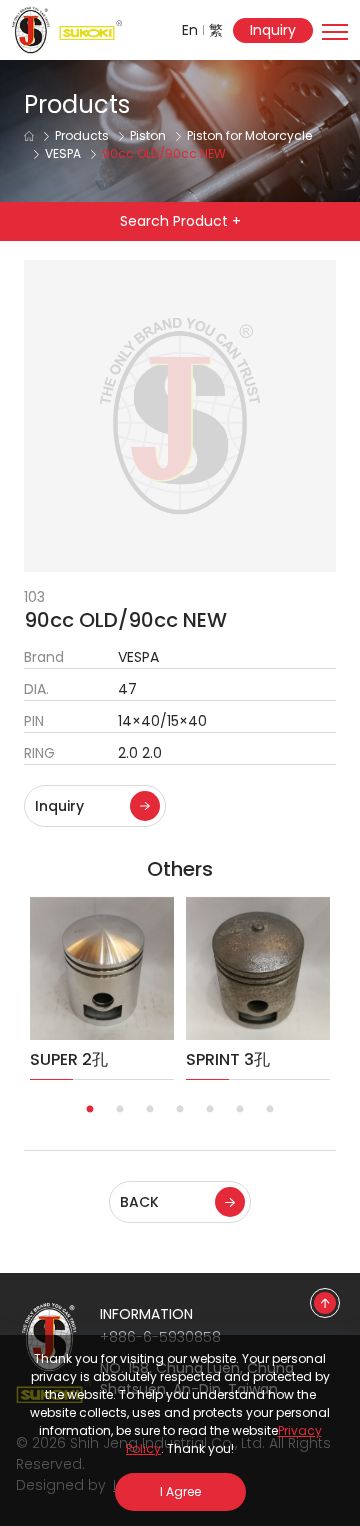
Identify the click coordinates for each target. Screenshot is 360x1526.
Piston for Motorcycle (249, 135)
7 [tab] (270, 1110)
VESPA (63, 153)
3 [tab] (150, 1110)
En (190, 30)
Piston (148, 135)
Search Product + (180, 221)
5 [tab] (210, 1110)
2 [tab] (120, 1110)
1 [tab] (90, 1110)
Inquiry (273, 30)
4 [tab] (180, 1110)
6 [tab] (240, 1110)
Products (82, 135)
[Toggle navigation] (335, 25)
